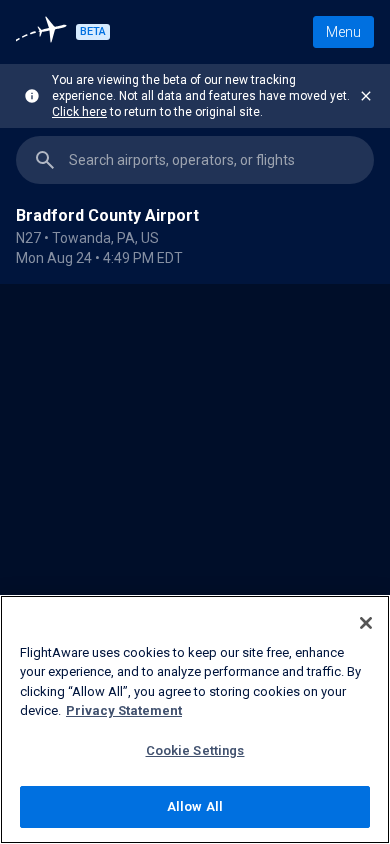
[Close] (366, 623)
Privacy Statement (124, 710)
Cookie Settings (195, 750)
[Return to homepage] (44, 32)
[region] (195, 564)
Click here (79, 112)
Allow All (195, 806)
